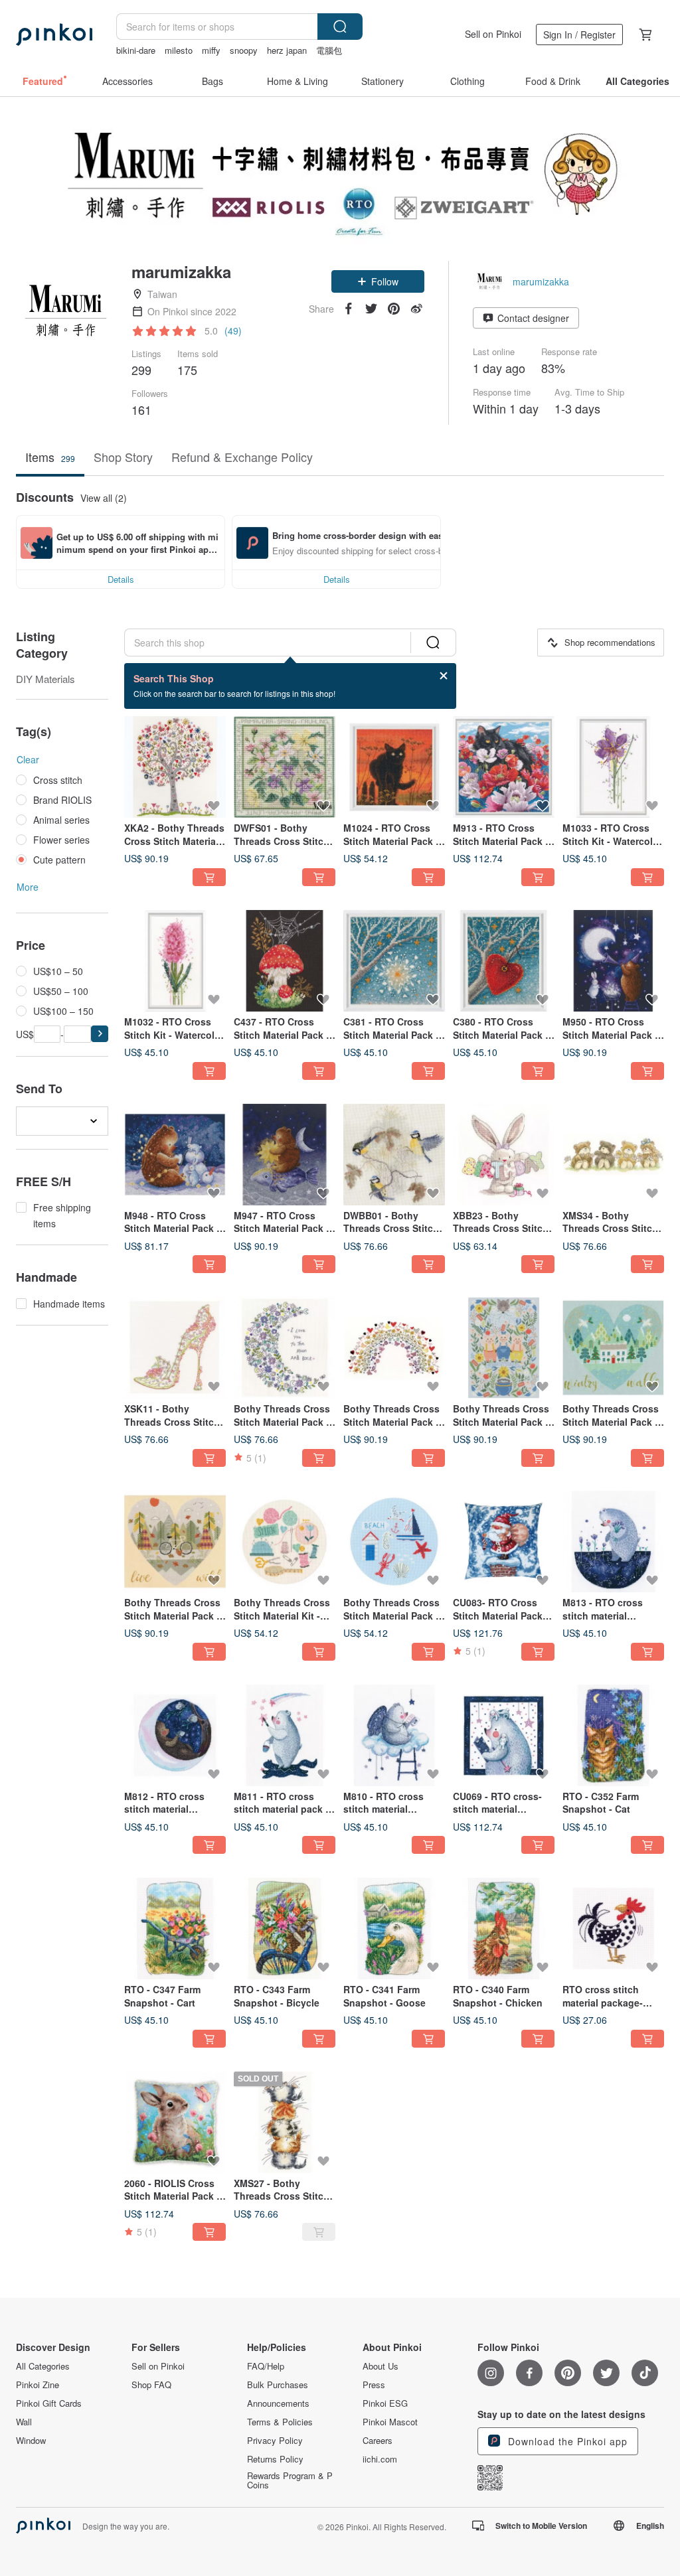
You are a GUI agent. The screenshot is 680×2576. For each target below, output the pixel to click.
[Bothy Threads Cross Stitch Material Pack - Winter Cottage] (613, 1348)
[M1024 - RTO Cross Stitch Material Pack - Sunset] (394, 767)
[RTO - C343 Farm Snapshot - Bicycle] (285, 1929)
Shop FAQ (151, 2385)
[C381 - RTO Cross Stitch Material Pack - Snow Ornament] (394, 961)
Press (374, 2385)
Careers (378, 2441)
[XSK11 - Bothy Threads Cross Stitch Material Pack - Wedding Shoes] (175, 1348)
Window (31, 2441)
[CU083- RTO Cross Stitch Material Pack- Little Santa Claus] (504, 1542)
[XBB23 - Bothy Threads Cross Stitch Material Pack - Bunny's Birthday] (504, 1155)
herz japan (287, 50)
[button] (378, 281)
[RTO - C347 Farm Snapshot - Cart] (175, 1929)
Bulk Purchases (278, 2385)
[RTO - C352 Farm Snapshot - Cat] (613, 1735)
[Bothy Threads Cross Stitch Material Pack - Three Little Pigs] (504, 1348)
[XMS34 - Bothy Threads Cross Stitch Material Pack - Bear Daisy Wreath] (613, 1155)
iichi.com (380, 2459)
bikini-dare (136, 50)
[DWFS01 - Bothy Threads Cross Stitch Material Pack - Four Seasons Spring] (285, 767)
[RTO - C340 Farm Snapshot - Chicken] (504, 1929)
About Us (381, 2366)
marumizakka (541, 281)
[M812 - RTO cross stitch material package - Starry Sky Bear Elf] (175, 1735)
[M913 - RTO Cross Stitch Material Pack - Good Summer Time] (504, 767)
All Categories (43, 2366)
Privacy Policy (275, 2441)
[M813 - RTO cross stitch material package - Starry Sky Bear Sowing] (613, 1542)
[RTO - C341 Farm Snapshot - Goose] (394, 1929)
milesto (179, 50)
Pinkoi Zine (38, 2385)
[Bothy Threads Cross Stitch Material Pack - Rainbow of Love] (394, 1348)
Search (340, 27)
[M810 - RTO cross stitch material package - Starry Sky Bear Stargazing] (394, 1735)
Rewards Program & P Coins (290, 2480)
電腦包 (329, 50)
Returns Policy (275, 2459)
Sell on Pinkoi (493, 34)
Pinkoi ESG (385, 2403)
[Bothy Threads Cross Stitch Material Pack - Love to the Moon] (285, 1348)
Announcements (278, 2403)
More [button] (28, 887)
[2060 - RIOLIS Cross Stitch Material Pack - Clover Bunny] (175, 2122)
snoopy (244, 50)
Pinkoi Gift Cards (49, 2403)
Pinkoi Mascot (390, 2422)
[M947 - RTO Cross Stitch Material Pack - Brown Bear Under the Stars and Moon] (285, 1155)
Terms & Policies (280, 2422)
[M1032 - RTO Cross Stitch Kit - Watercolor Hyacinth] (175, 961)
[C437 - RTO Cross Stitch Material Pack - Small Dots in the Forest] (285, 961)
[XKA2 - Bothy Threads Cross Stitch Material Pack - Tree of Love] (175, 767)
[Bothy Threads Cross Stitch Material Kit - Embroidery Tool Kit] (285, 1542)
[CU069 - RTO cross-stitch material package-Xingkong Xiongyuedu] (504, 1735)
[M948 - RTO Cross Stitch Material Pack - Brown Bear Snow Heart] (175, 1155)
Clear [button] (28, 759)
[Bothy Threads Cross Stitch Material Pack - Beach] (394, 1542)
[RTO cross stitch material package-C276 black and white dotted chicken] (613, 1929)
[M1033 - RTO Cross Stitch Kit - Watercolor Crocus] (613, 767)
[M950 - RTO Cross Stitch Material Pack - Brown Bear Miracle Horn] (613, 961)
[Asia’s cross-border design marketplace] (54, 35)
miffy (211, 50)
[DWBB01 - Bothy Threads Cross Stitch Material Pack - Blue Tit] (394, 1155)
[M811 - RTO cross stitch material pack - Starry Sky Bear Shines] (285, 1735)
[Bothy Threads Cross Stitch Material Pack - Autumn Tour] (175, 1542)
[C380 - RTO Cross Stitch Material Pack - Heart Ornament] (504, 961)
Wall (24, 2422)
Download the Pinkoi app (566, 2441)
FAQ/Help (266, 2366)
